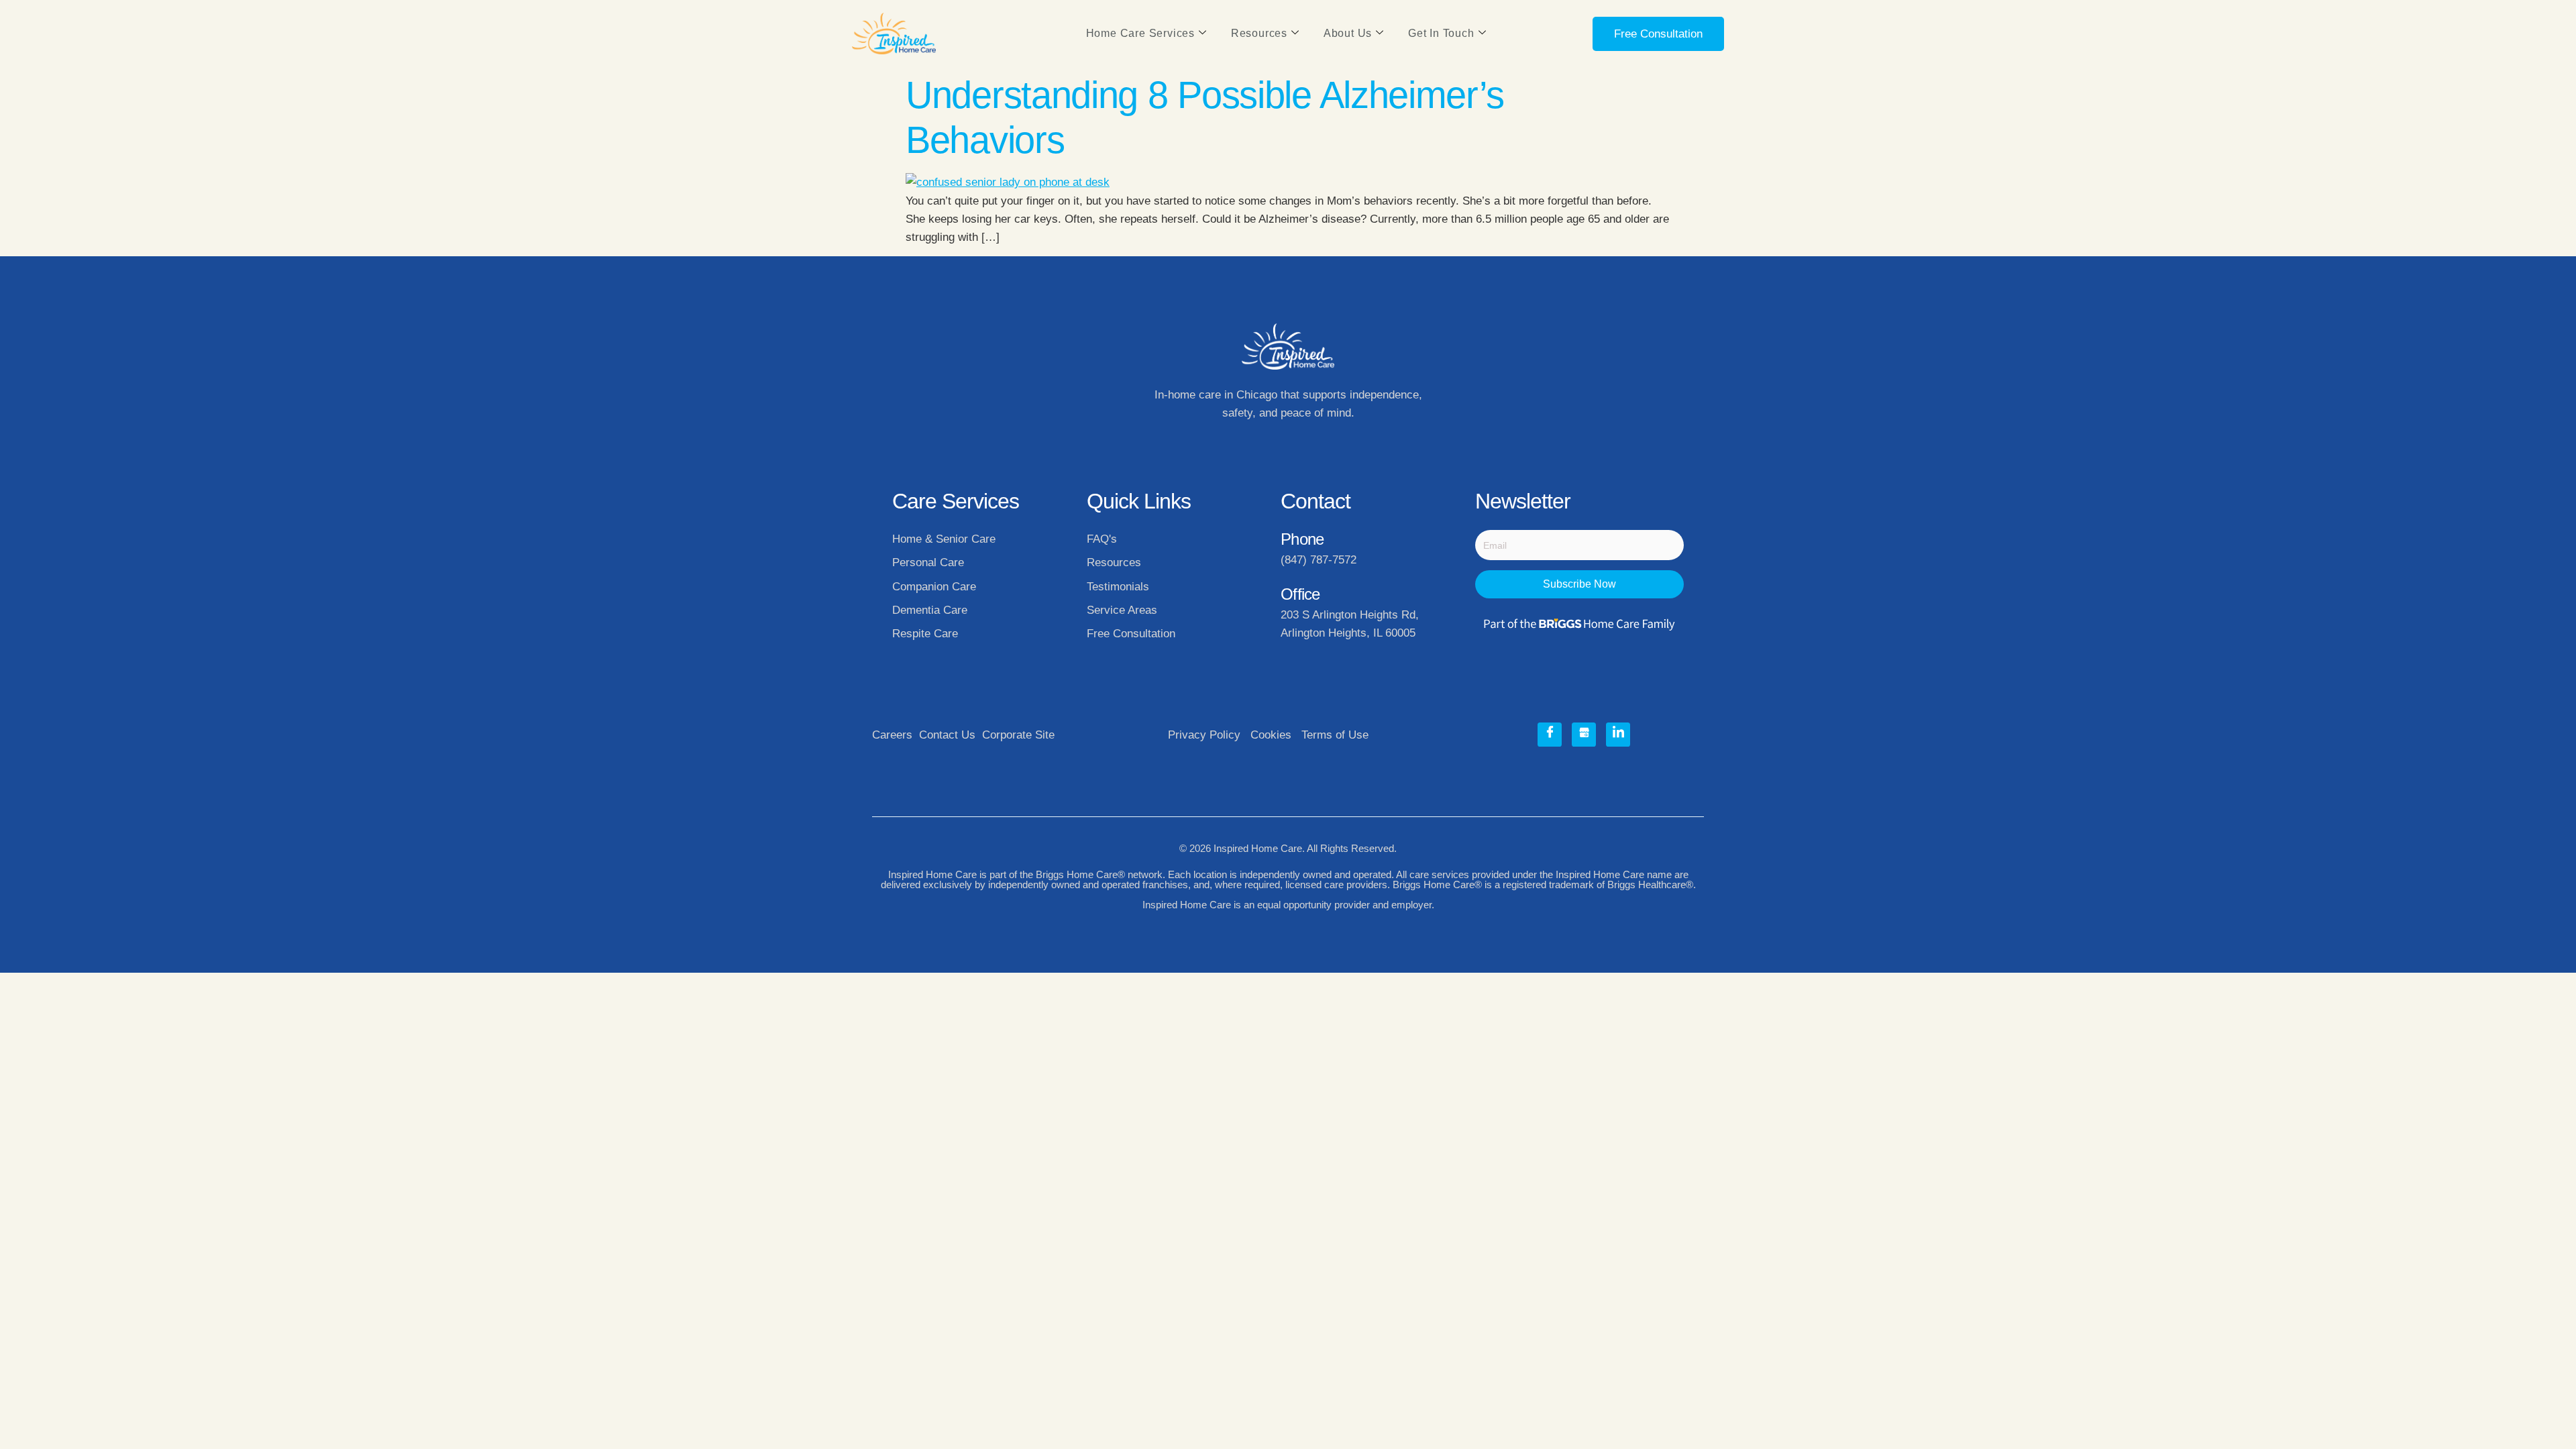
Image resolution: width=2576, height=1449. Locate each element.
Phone (1302, 539)
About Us (1348, 33)
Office (1300, 594)
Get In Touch (1441, 33)
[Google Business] (1584, 735)
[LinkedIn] (1618, 735)
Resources (1259, 33)
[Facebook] (1550, 735)
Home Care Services (1140, 33)
